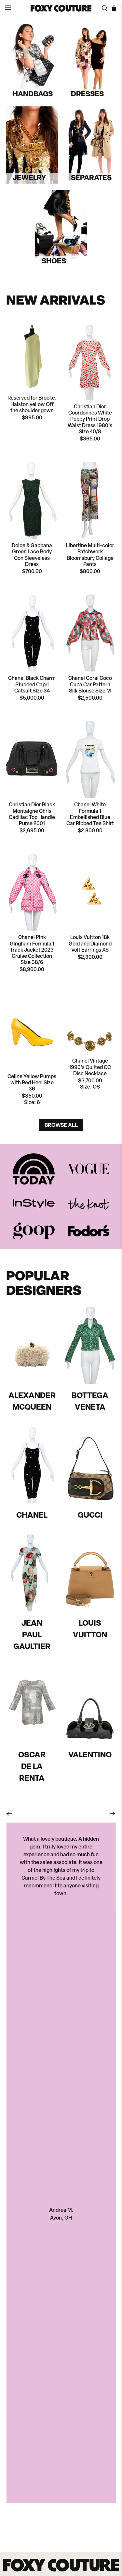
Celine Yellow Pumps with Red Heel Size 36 (32, 1083)
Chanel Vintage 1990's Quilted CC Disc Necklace (90, 1067)
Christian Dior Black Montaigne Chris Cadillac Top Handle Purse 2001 (32, 814)
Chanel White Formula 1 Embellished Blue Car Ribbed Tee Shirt (90, 814)
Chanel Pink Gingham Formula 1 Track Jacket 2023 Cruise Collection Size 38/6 (32, 950)
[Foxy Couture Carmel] (61, 8)
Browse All (61, 1125)
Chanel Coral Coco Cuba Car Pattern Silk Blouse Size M (90, 685)
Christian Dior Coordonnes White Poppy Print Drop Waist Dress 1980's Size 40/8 (90, 420)
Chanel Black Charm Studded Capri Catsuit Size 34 (32, 685)
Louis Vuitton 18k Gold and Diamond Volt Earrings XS (90, 944)
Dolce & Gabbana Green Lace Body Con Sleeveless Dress (32, 555)
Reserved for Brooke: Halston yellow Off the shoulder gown (32, 404)
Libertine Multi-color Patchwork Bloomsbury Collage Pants (90, 555)
